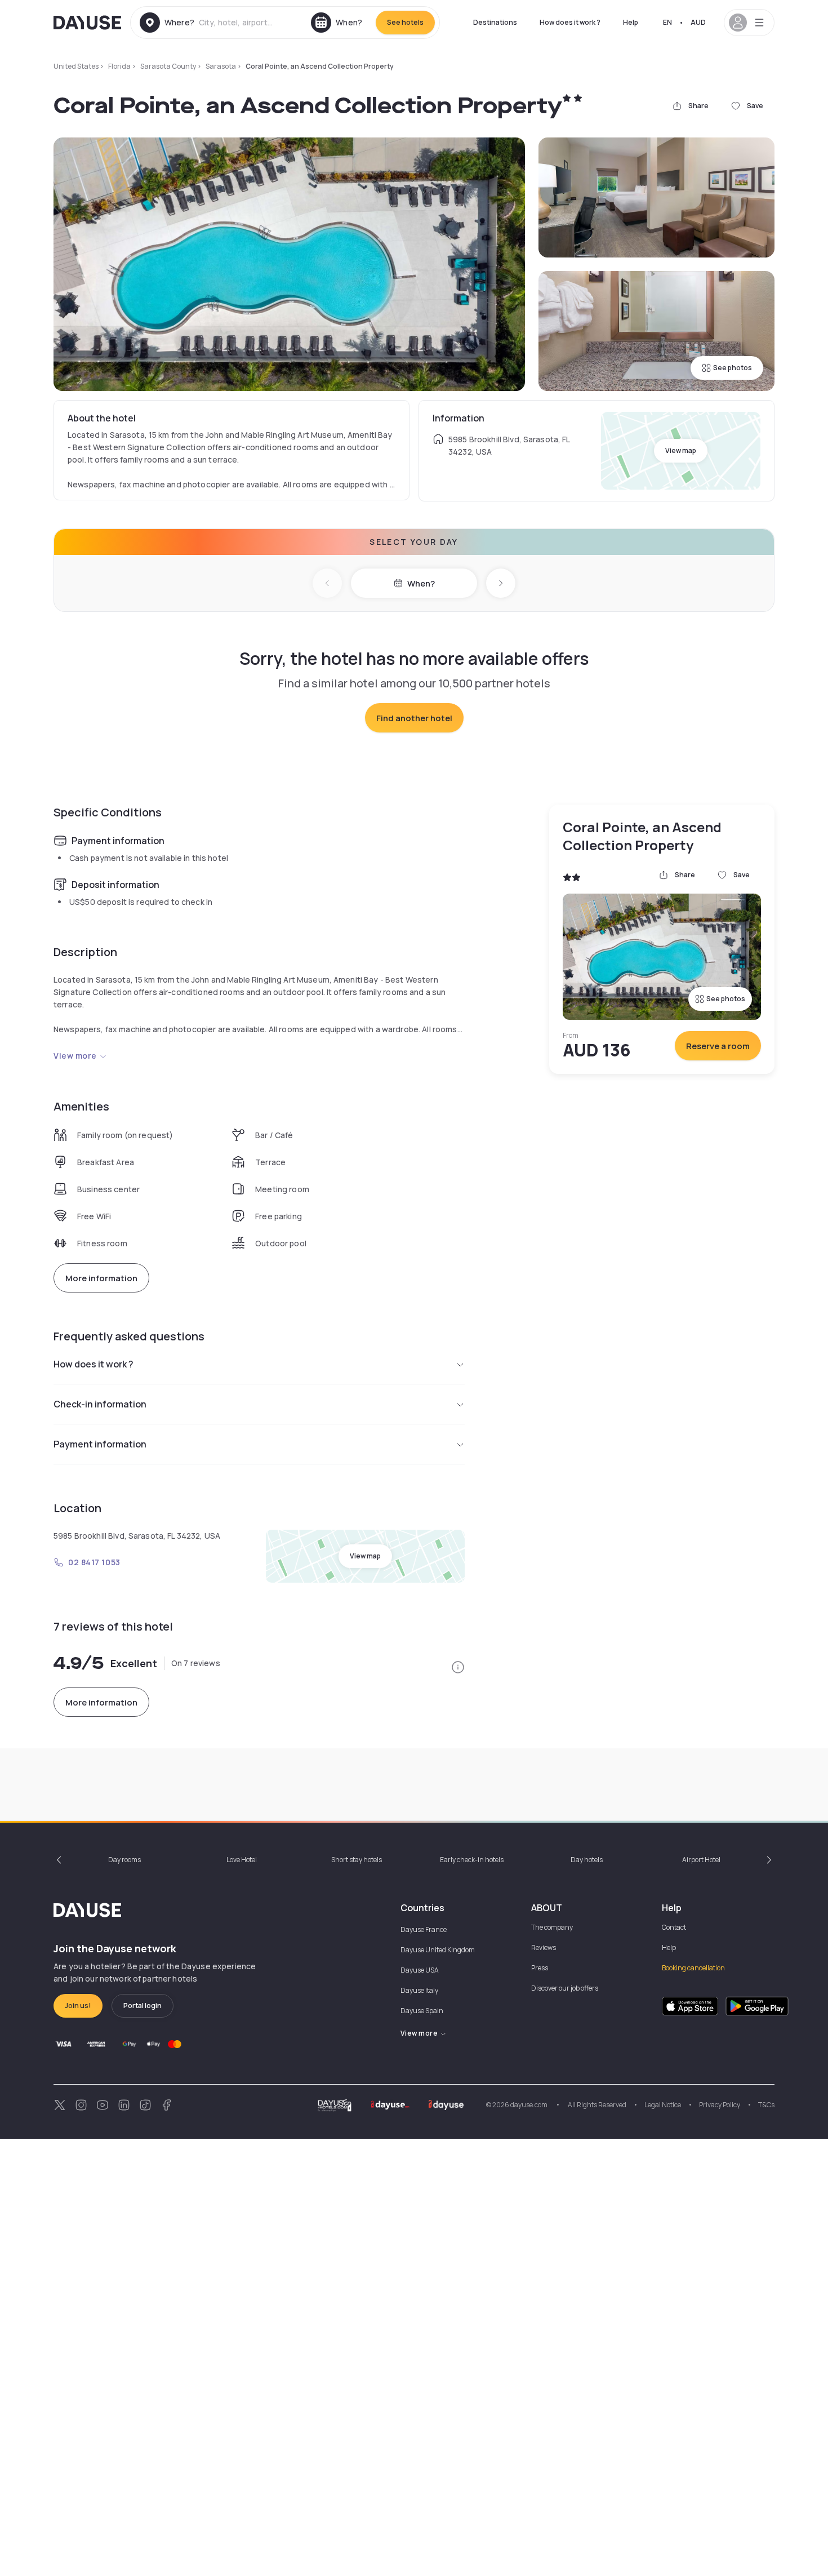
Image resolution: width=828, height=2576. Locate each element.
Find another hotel (414, 718)
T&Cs (766, 2105)
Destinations (495, 22)
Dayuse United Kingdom (438, 1950)
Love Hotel (242, 1860)
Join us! (78, 2006)
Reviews (544, 1947)
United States (76, 66)
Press (540, 1968)
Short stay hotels (357, 1860)
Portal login (143, 2006)
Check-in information (100, 1404)
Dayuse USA (420, 1970)
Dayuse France (424, 1929)
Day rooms (124, 1860)
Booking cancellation (693, 1968)
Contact (674, 1927)
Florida (119, 66)
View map (681, 450)
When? (421, 583)
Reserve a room (718, 1046)
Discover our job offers (565, 1988)
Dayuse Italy (419, 1990)
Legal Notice (663, 2105)
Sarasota (221, 66)
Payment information (100, 1444)
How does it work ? (570, 22)
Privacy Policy (720, 2105)
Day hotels (587, 1860)
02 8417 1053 (94, 1562)
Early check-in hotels (472, 1860)
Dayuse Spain (422, 2011)
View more (75, 1056)
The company (552, 1927)
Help (631, 22)
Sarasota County (168, 66)
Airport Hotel (701, 1860)
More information (101, 1278)
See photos (733, 368)
